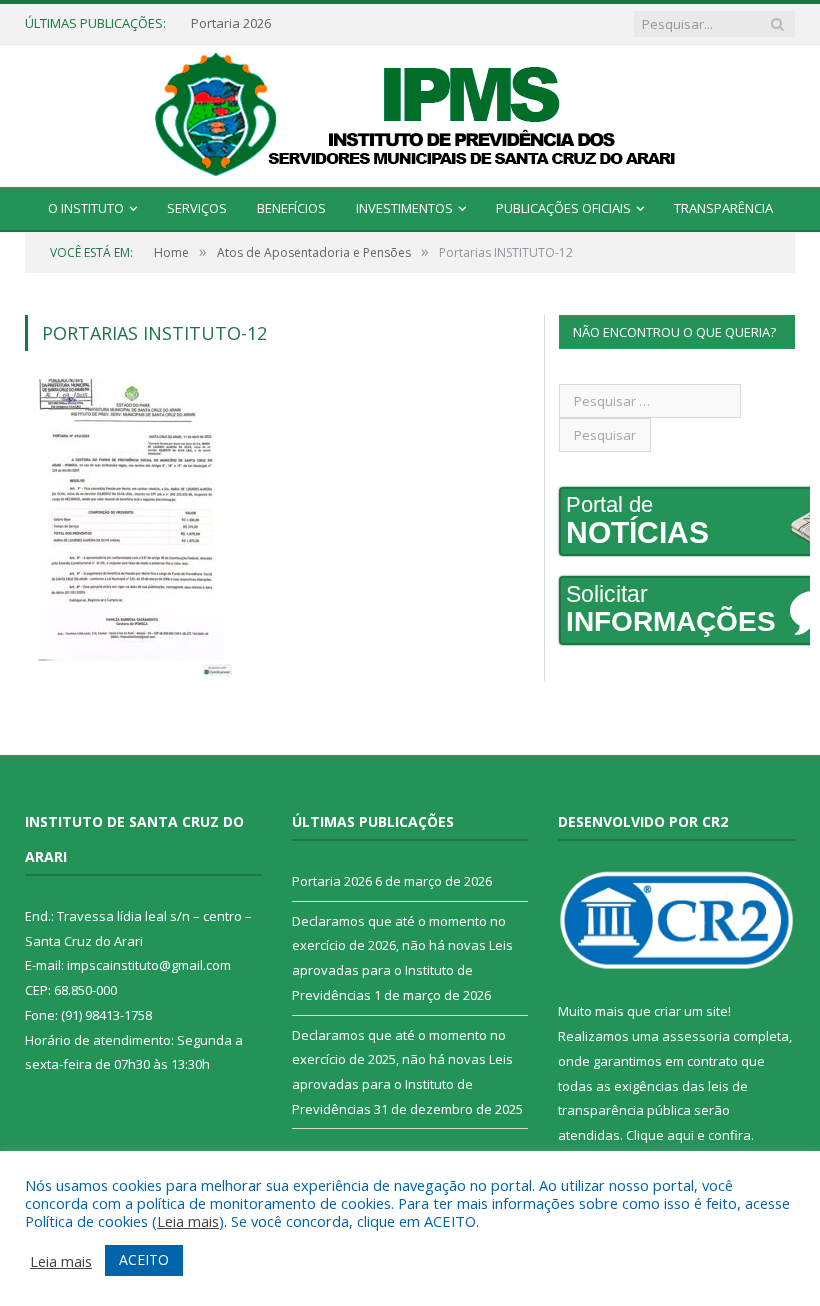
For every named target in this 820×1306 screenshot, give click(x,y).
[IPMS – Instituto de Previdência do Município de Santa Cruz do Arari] (410, 112)
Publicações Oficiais (563, 208)
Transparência (723, 208)
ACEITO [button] (144, 1259)
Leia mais (188, 1221)
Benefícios (291, 208)
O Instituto (86, 208)
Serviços (197, 208)
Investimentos (404, 208)
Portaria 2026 (231, 23)
